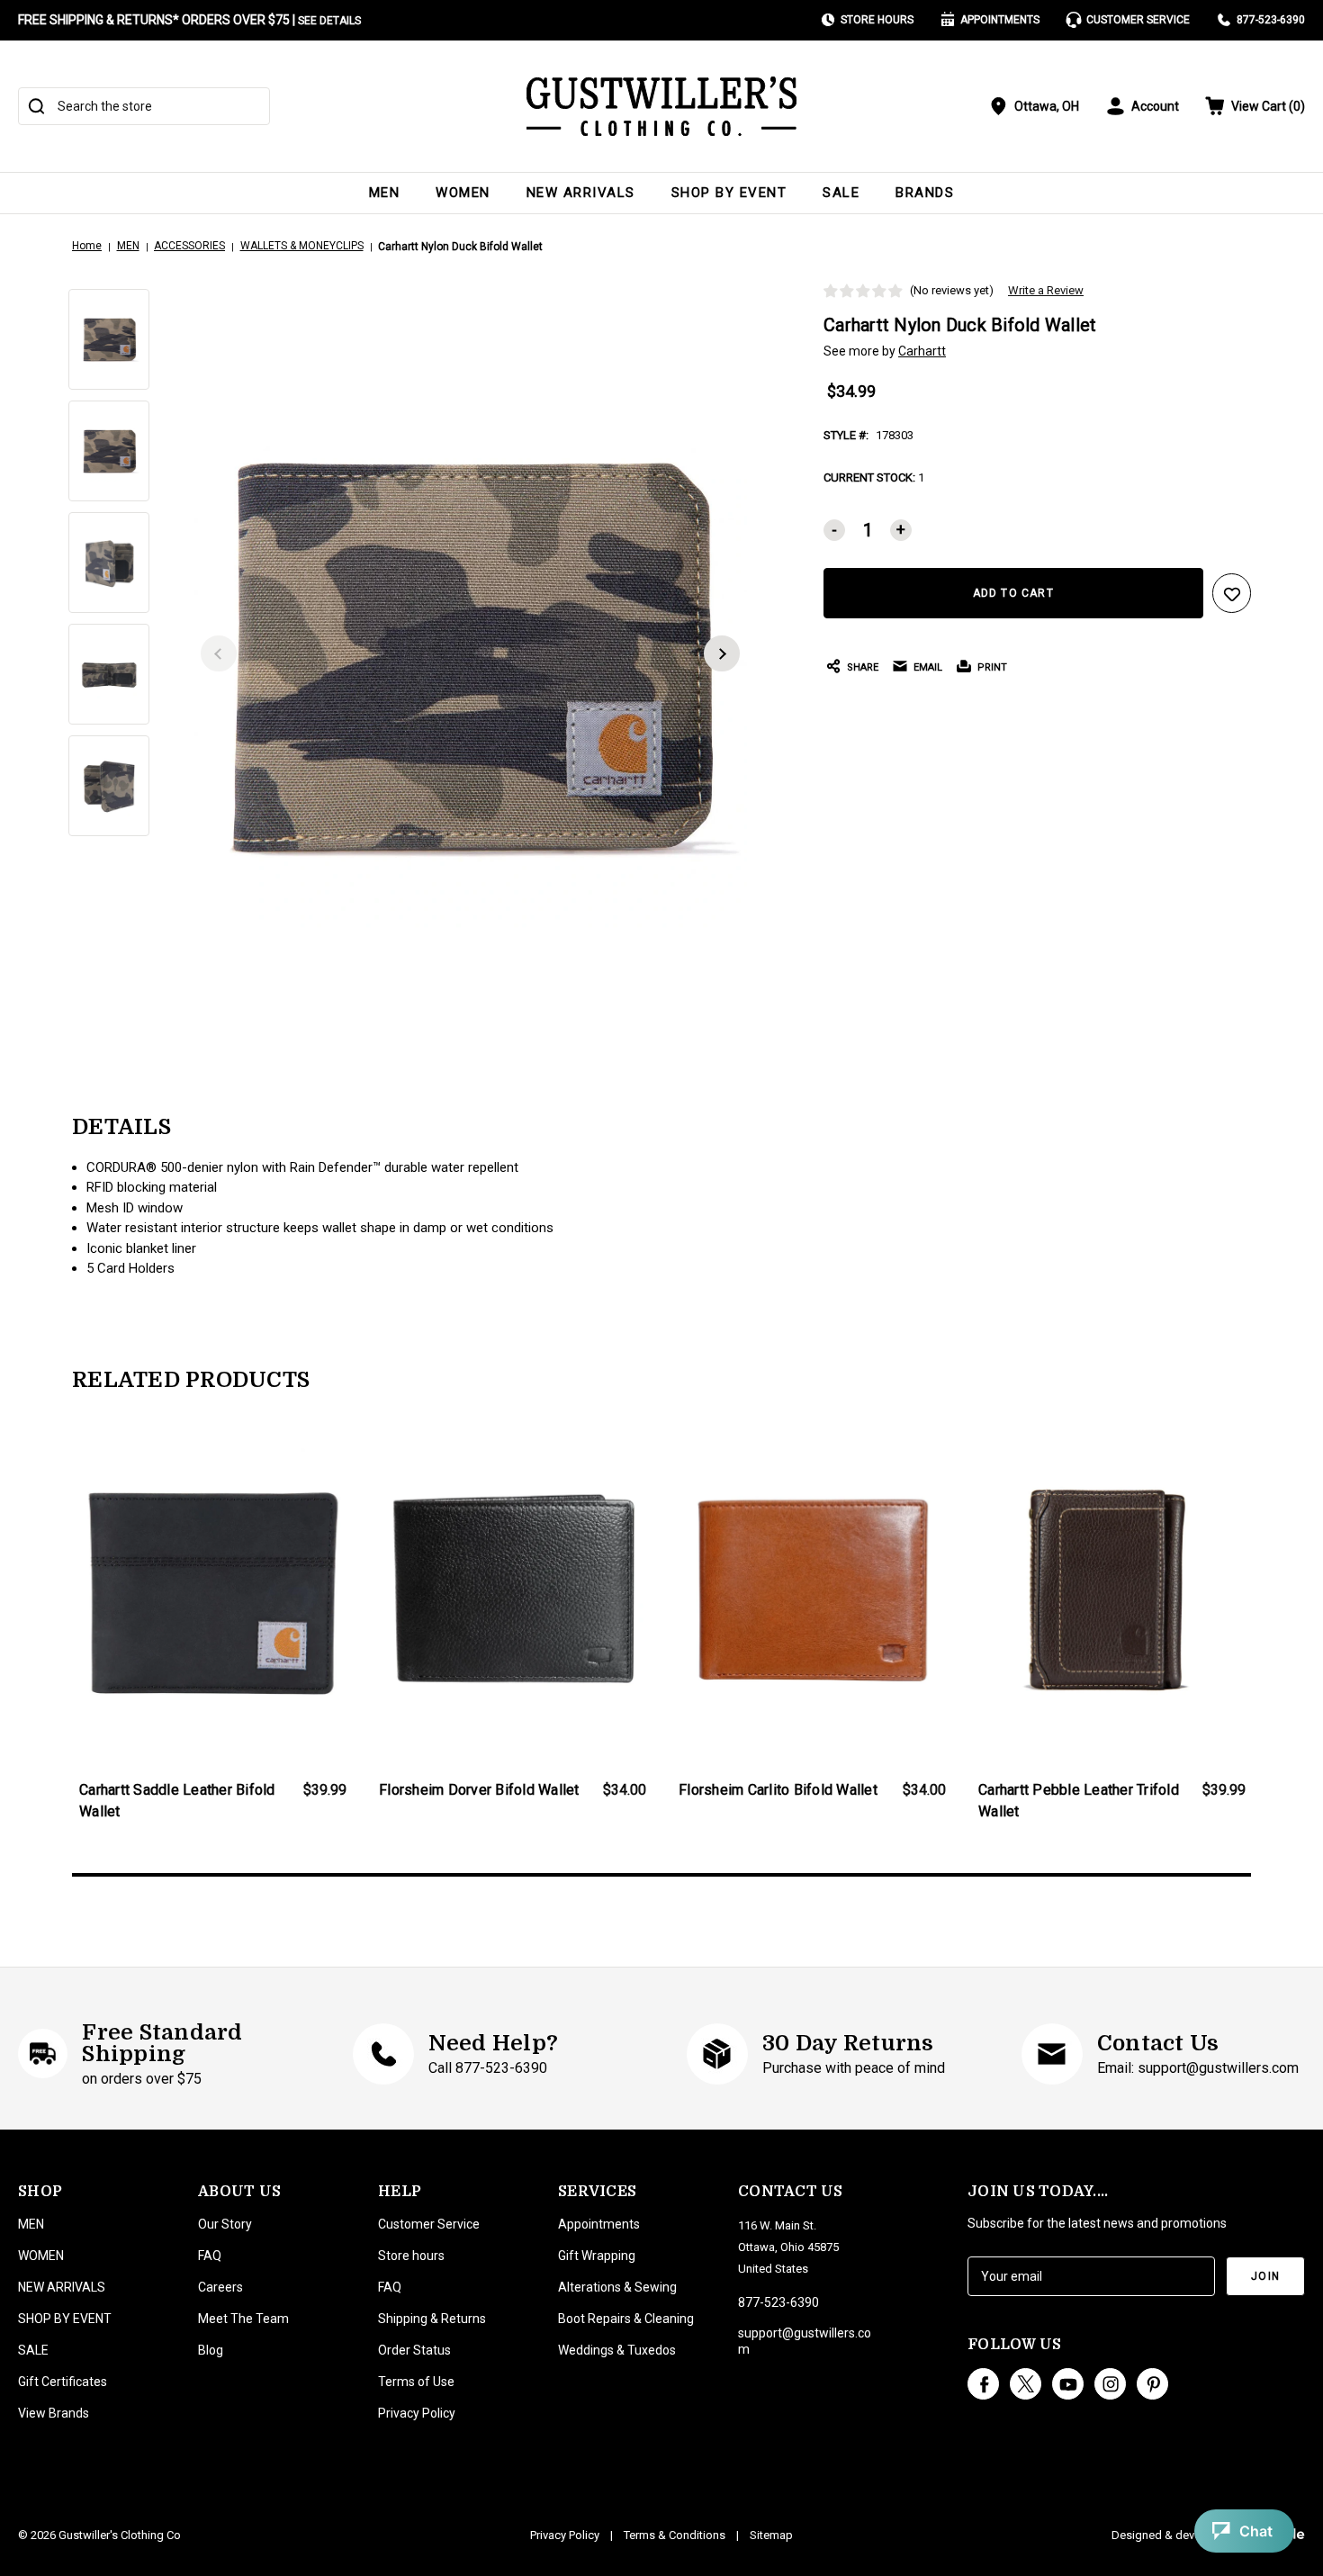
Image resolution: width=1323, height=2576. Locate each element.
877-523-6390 (1271, 20)
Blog (211, 2350)
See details (329, 21)
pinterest (1152, 2384)
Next (722, 653)
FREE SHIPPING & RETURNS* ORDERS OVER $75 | (189, 20)
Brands (925, 193)
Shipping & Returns (432, 2319)
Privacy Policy (417, 2413)
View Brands (54, 2413)
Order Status (414, 2350)
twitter (1026, 2384)
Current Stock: (874, 477)
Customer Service (1138, 20)
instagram (1110, 2384)
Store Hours (877, 20)
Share (863, 667)
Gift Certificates (63, 2382)
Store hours (411, 2256)
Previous (219, 653)
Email (928, 667)
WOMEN (463, 193)
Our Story (225, 2224)
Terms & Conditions (675, 2535)
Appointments (1000, 20)
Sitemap (771, 2535)
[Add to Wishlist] (1232, 593)
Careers (220, 2287)
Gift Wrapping (597, 2256)
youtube (1068, 2384)
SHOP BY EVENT (729, 193)
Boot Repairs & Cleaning (626, 2319)
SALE (841, 193)
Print (992, 667)
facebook (983, 2384)
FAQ (210, 2256)
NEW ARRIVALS (581, 193)
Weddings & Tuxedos (617, 2350)
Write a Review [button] (1046, 290)
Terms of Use (416, 2382)
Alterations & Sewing (617, 2287)
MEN (385, 193)
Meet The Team (243, 2319)
